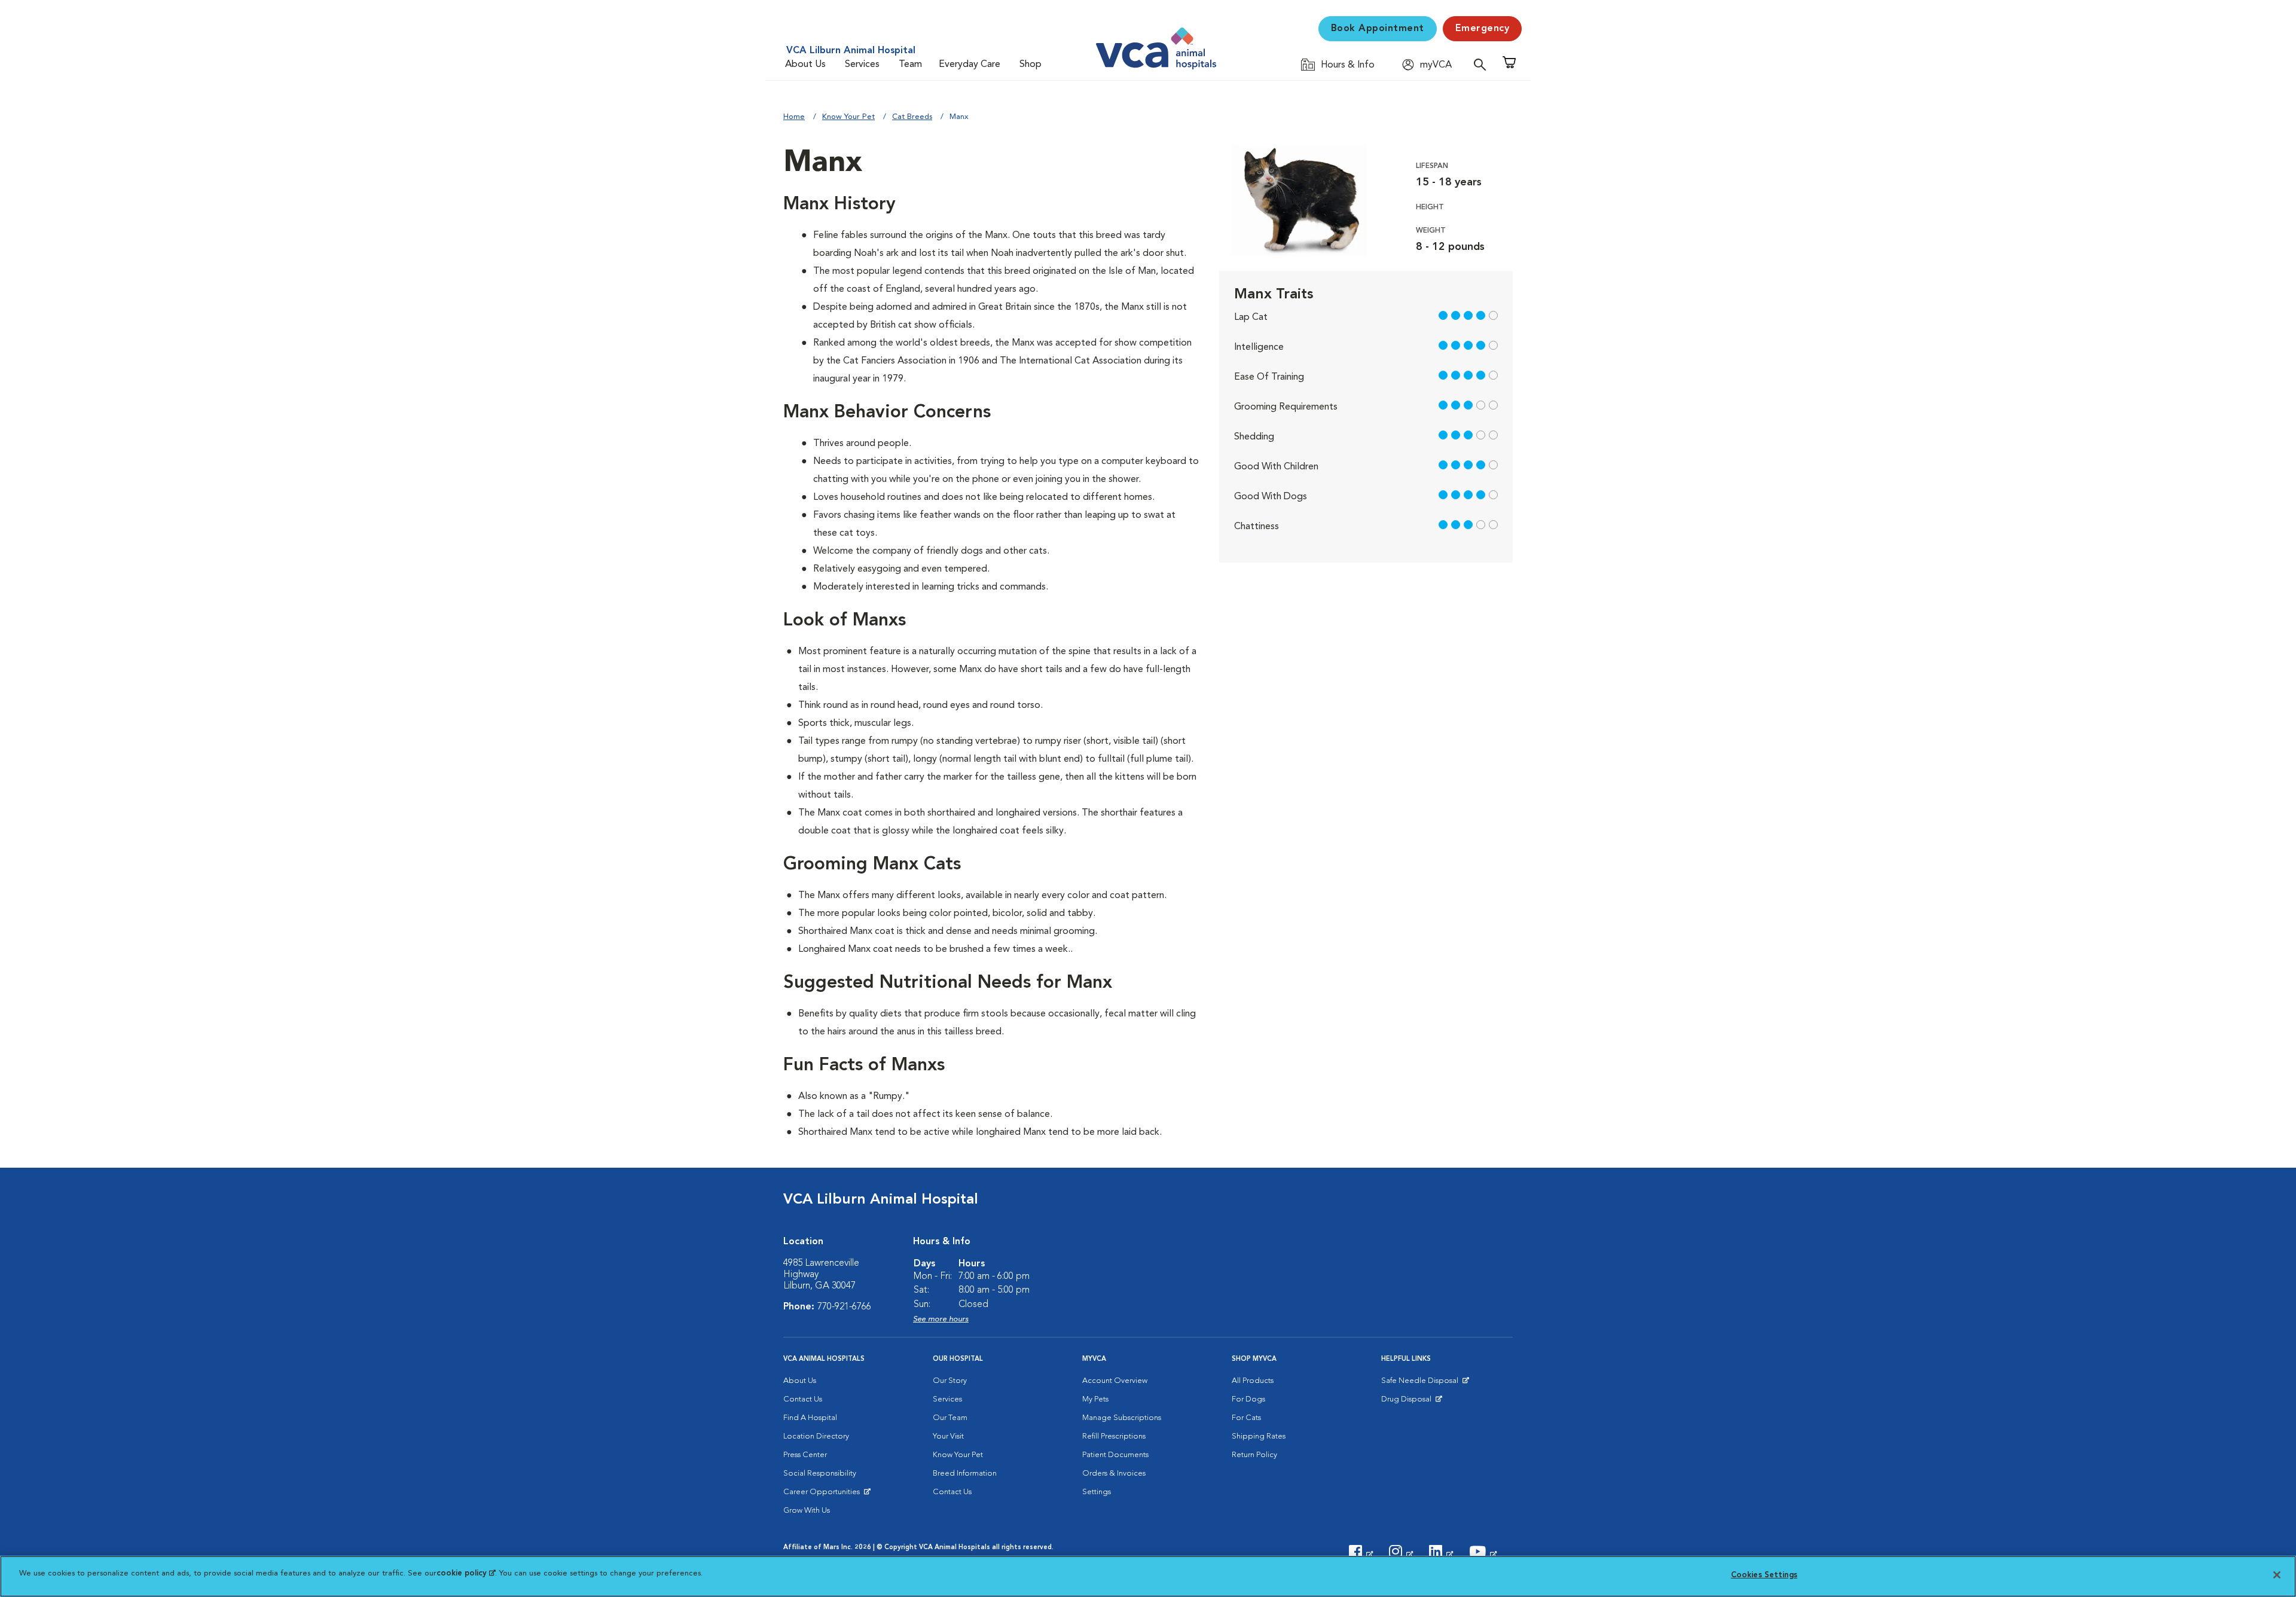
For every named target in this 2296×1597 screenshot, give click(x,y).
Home (794, 117)
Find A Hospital (810, 1418)
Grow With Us (807, 1511)
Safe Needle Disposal (1422, 1384)
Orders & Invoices (1114, 1474)
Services (862, 65)
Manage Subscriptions (1122, 1418)
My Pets (1095, 1399)
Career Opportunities (824, 1495)
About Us (805, 65)
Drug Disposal (1411, 1402)
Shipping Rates (1259, 1436)
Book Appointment (1378, 29)
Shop (1031, 65)
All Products (1253, 1381)
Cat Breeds (912, 117)
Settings (1097, 1492)
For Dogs (1248, 1399)
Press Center (805, 1455)
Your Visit (948, 1436)
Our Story (950, 1381)
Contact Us (803, 1399)
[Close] (2277, 1575)
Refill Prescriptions (1114, 1436)
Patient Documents (1115, 1455)
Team (910, 65)
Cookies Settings (1764, 1575)
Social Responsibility (820, 1474)
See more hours (941, 1319)
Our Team (950, 1418)
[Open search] (1483, 64)
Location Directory (816, 1436)
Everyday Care (970, 65)
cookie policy (466, 1573)
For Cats (1246, 1418)
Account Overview (1115, 1381)
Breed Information (965, 1474)
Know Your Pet (848, 117)
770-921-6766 (844, 1307)
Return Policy (1254, 1455)
